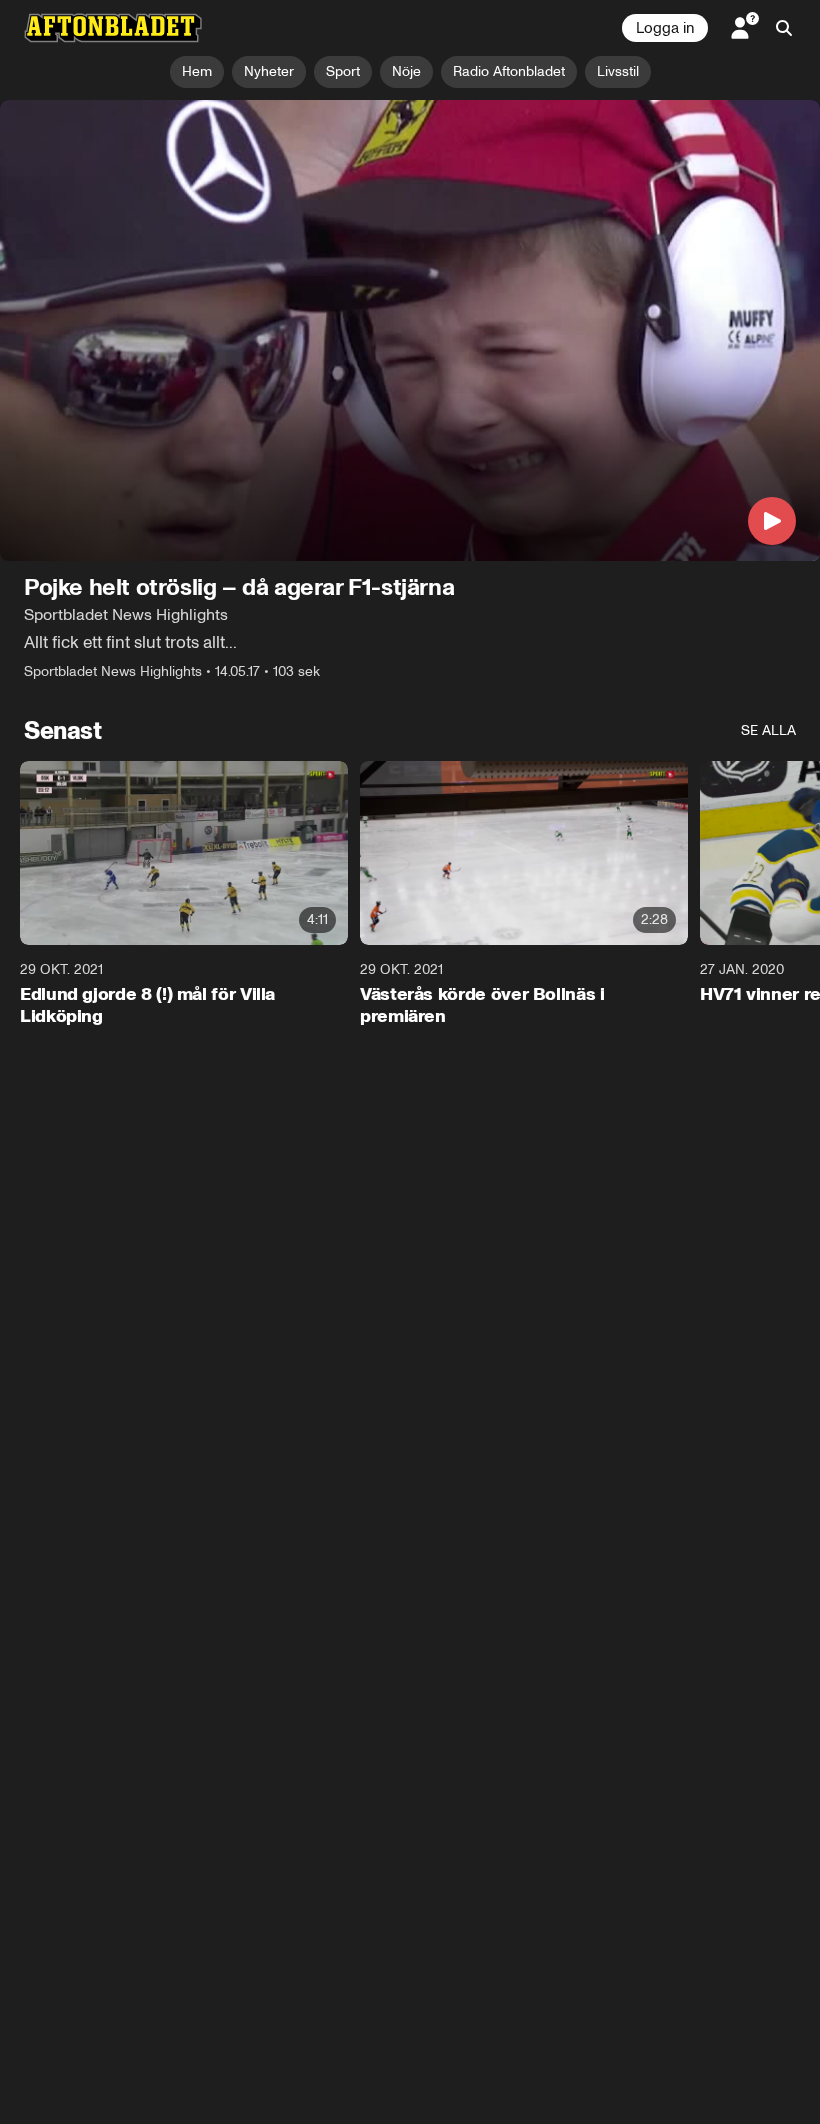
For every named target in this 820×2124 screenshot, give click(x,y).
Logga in (665, 28)
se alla (768, 730)
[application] (410, 330)
